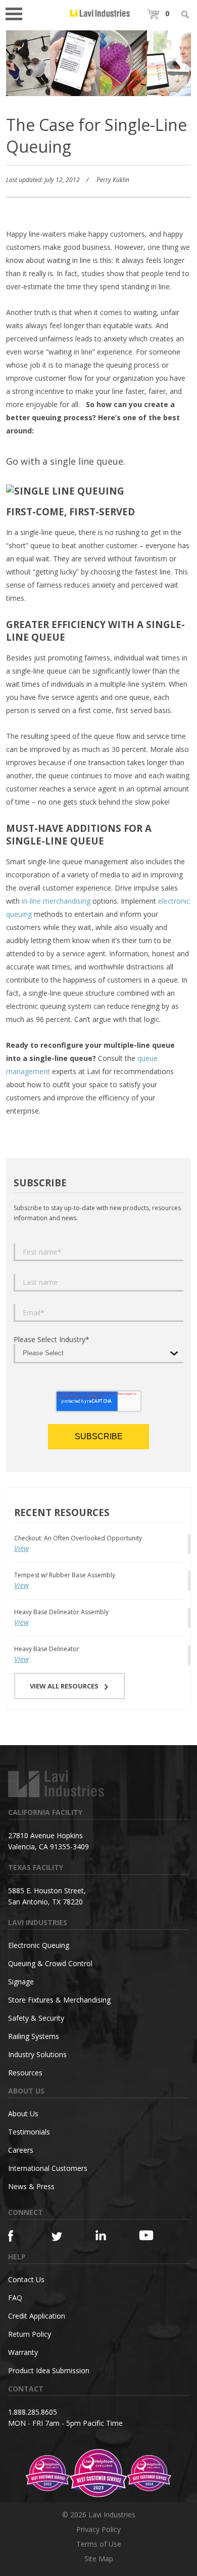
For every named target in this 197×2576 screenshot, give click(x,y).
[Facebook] (19, 2236)
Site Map (99, 2559)
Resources (25, 2073)
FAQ (15, 2298)
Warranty (23, 2352)
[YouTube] (150, 2235)
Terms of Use (99, 2544)
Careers (21, 2150)
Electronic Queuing (39, 1945)
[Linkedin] (106, 2235)
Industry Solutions (37, 2054)
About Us (23, 2114)
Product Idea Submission (49, 2370)
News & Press (31, 2186)
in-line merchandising (56, 901)
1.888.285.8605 (33, 2412)
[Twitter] (62, 2237)
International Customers (48, 2168)
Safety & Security (36, 2018)
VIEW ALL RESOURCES (64, 1686)
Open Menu (17, 13)
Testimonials (29, 2132)
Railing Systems (34, 2036)
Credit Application (37, 2316)
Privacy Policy (98, 2529)
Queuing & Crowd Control (50, 1963)
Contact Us (26, 2279)
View (21, 1548)
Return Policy (30, 2334)
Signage (21, 1982)
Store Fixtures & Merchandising (59, 2000)
